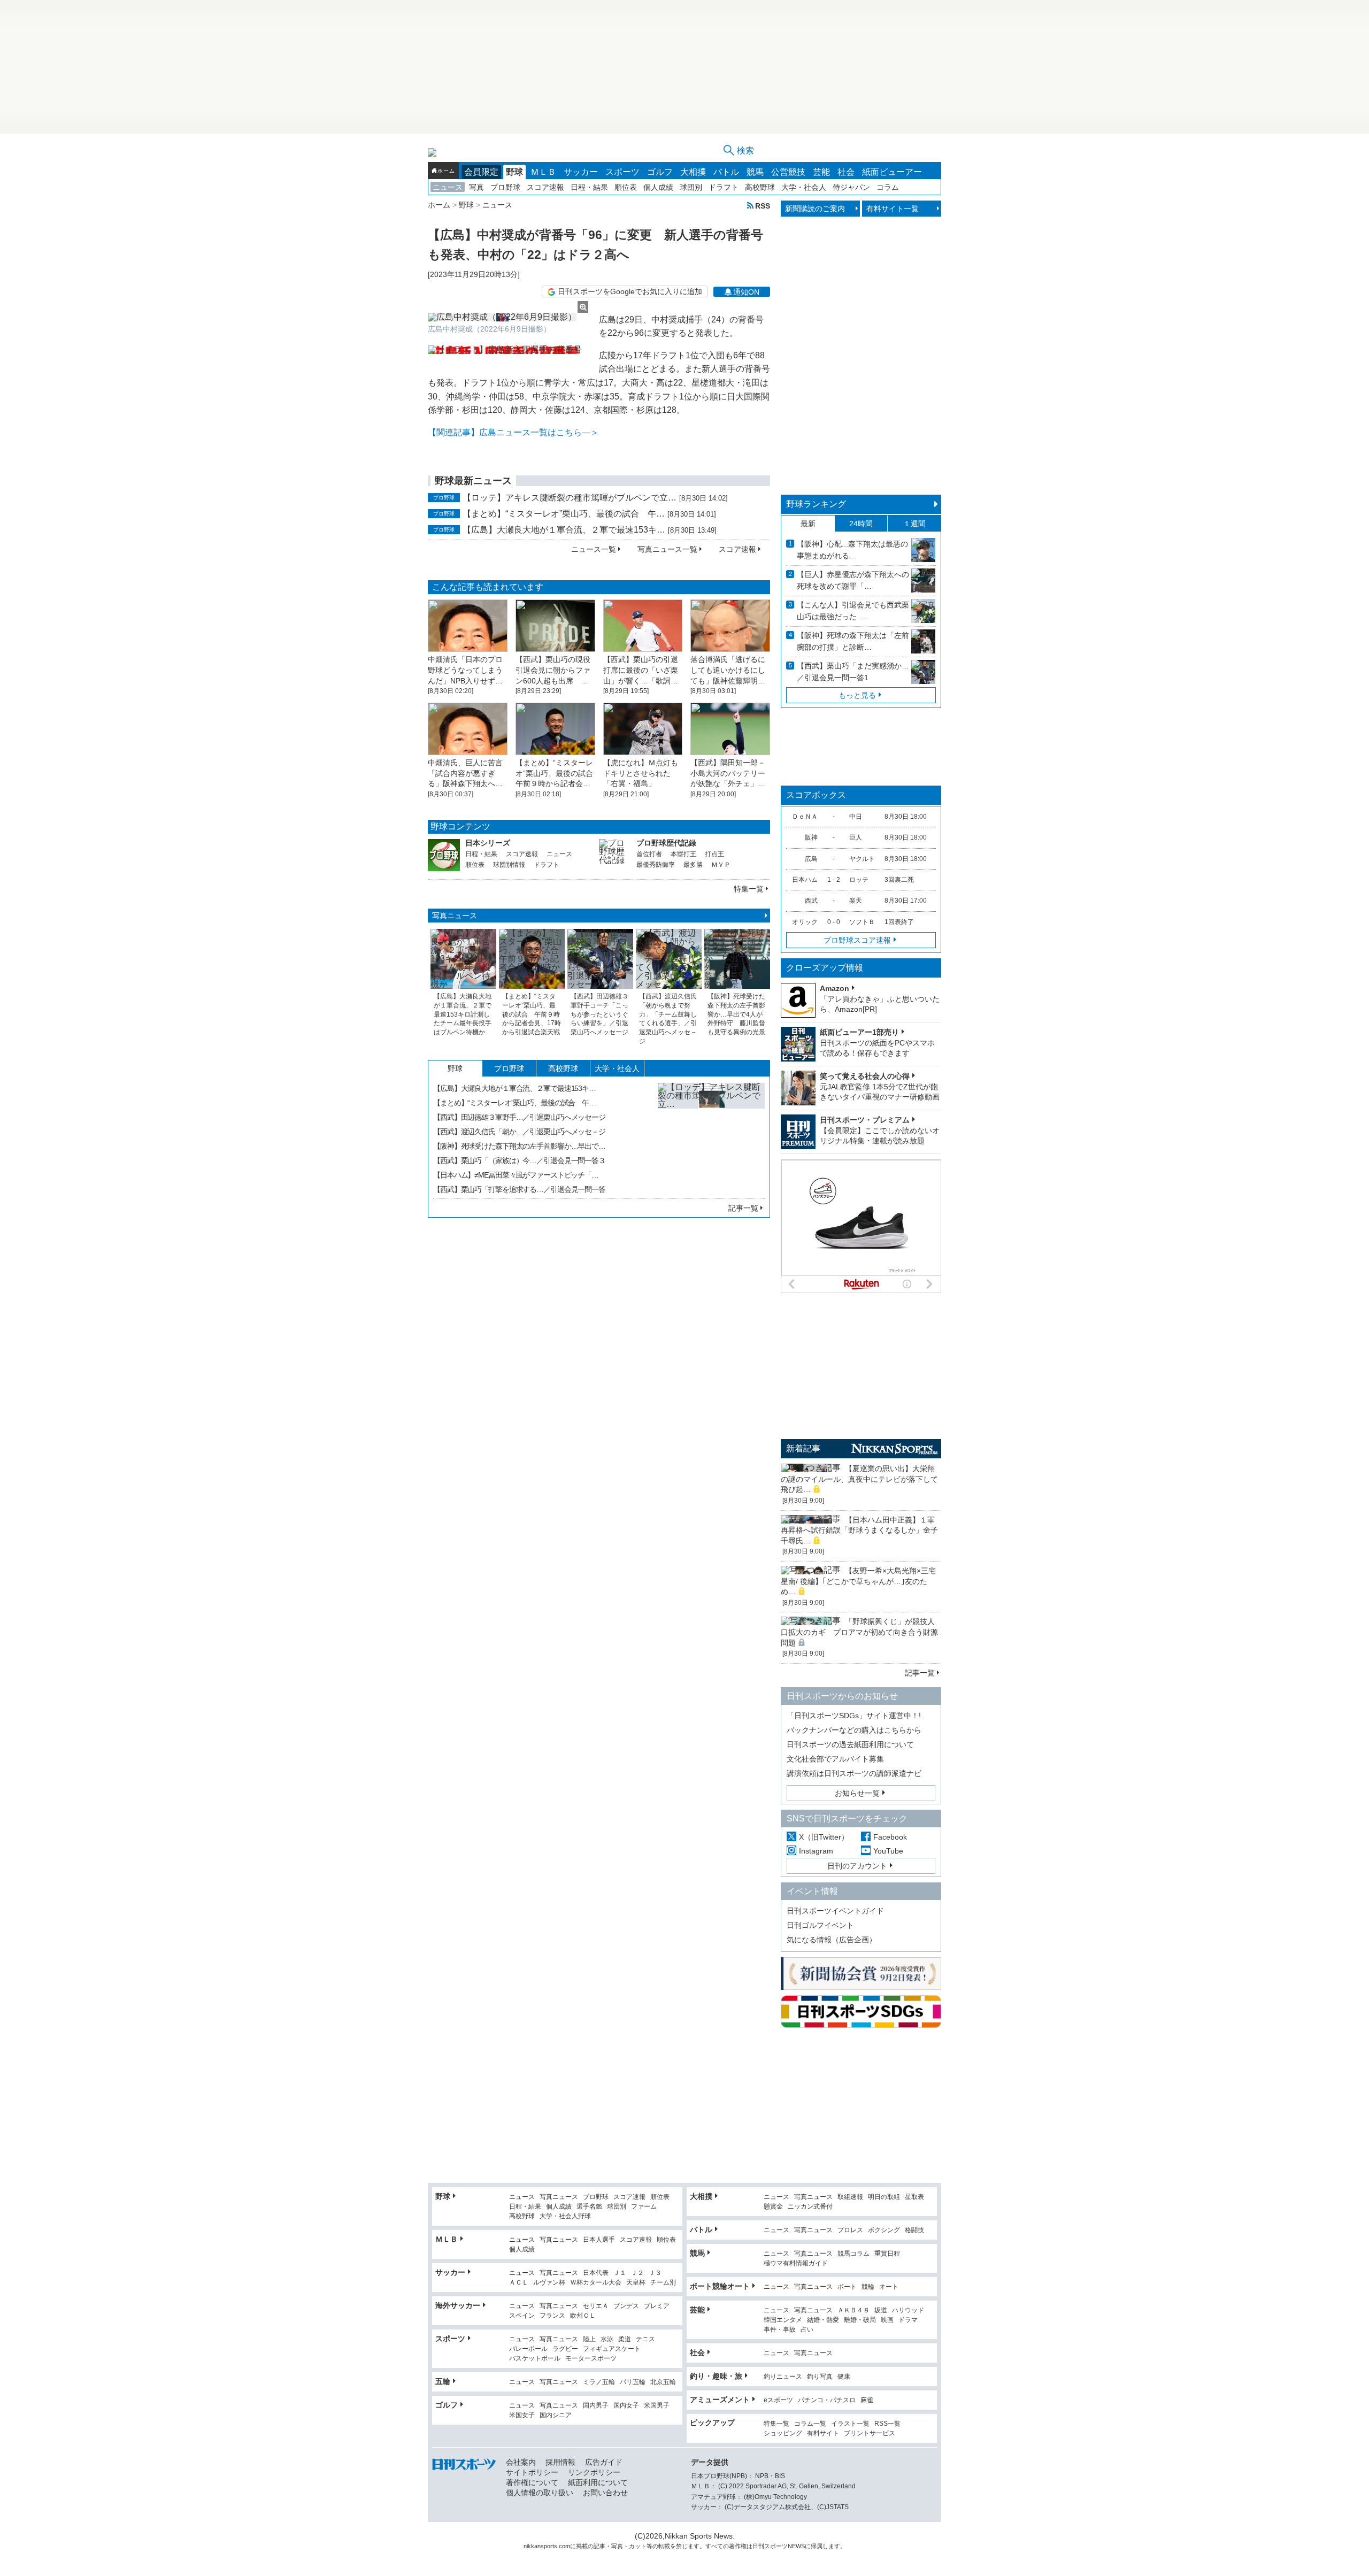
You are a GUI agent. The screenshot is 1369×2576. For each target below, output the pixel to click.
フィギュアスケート (612, 2349)
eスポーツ (778, 2400)
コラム (888, 187)
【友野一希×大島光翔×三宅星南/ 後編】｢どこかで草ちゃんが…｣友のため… (858, 1581)
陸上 (589, 2339)
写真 (476, 187)
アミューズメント (720, 2400)
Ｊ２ (637, 2273)
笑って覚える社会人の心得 (865, 1076)
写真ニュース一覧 (667, 549)
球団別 (691, 187)
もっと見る (857, 695)
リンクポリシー (594, 2472)
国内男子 (596, 2406)
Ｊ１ (620, 2273)
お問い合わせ (605, 2493)
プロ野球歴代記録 (666, 843)
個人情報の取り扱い (540, 2493)
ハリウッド (908, 2310)
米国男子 (657, 2406)
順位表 (626, 187)
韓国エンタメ (783, 2320)
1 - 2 (834, 880)
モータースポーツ (591, 2359)
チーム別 (663, 2283)
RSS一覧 (887, 2424)
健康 (844, 2377)
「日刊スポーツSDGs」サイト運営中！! (854, 1716)
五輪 (443, 2381)
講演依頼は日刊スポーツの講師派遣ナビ (854, 1773)
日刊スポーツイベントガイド (835, 1911)
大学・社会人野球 (565, 2216)
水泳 (607, 2339)
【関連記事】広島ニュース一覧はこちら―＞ (513, 432)
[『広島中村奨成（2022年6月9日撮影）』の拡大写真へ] (508, 317)
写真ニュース (455, 916)
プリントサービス (870, 2433)
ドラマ (908, 2320)
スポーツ (622, 172)
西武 (811, 901)
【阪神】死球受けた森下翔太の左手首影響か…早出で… (519, 1146)
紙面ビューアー (892, 172)
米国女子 (522, 2415)
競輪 (868, 2287)
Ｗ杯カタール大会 (596, 2283)
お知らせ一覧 (857, 1793)
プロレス (850, 2230)
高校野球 (760, 187)
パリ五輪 (633, 2382)
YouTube (888, 1851)
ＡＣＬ (519, 2283)
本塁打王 (683, 854)
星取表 (914, 2197)
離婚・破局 (860, 2320)
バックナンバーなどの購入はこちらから (854, 1730)
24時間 (861, 524)
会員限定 (481, 172)
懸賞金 (773, 2207)
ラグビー (565, 2349)
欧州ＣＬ (583, 2316)
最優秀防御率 (656, 865)
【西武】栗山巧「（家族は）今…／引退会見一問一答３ (519, 1160)
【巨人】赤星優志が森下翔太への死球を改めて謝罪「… (853, 580)
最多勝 (693, 865)
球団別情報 (509, 865)
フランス (552, 2316)
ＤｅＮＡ (805, 817)
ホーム (446, 171)
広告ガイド (604, 2462)
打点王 (714, 854)
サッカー (581, 172)
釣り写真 (820, 2377)
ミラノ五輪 (599, 2382)
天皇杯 (636, 2283)
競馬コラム (853, 2254)
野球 (514, 172)
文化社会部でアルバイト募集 (835, 1759)
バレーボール (528, 2349)
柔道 (625, 2339)
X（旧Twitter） (824, 1837)
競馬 (755, 172)
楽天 (856, 901)
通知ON (746, 292)
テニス (645, 2339)
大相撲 (693, 172)
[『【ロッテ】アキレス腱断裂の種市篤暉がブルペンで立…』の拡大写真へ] (711, 1136)
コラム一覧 (810, 2424)
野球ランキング (816, 504)
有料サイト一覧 (893, 209)
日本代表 (596, 2273)
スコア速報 (545, 187)
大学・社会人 (804, 187)
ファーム (644, 2207)
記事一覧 (743, 1208)
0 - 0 (834, 922)
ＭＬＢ (543, 172)
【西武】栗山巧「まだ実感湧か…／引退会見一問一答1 (853, 672)
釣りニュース (783, 2377)
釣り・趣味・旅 (716, 2376)
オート (889, 2287)
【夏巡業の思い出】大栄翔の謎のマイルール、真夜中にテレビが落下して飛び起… (859, 1479)
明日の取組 (884, 2197)
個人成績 (658, 187)
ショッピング (783, 2433)
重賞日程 (887, 2254)
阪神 (811, 837)
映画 (887, 2320)
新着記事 (803, 1448)
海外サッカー (458, 2305)
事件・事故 (780, 2330)
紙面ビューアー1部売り (859, 1032)
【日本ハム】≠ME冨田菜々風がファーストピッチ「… (516, 1175)
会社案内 (521, 2462)
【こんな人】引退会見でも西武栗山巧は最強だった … (853, 611)
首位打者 (649, 854)
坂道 (881, 2310)
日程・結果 (589, 187)
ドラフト (724, 187)
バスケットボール (535, 2359)
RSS (763, 206)
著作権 (738, 2546)
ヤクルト (862, 859)
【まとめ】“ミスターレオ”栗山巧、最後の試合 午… (564, 514)
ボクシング (884, 2230)
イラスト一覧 (850, 2424)
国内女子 (626, 2406)
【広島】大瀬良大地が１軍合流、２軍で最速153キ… (564, 530)
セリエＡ (596, 2306)
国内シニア (556, 2415)
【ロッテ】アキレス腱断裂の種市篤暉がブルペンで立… (570, 498)
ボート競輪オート (720, 2286)
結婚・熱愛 (823, 2320)
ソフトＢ (862, 922)
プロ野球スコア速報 (857, 940)
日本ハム (805, 880)
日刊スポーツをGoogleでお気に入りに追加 (630, 291)
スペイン (522, 2316)
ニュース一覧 (594, 549)
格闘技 (914, 2230)
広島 (811, 859)
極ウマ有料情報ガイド (796, 2263)
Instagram (816, 1851)
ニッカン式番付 (810, 2207)
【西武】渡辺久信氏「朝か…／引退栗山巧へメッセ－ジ (519, 1132)
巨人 (856, 837)
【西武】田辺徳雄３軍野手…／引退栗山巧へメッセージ (519, 1117)
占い (807, 2330)
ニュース (448, 187)
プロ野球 (505, 187)
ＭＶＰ (721, 865)
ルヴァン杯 (549, 2283)
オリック (805, 922)
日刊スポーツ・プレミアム (865, 1120)
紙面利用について (598, 2482)
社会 (846, 172)
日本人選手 (599, 2240)
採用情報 (560, 2462)
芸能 (821, 172)
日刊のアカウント (857, 1866)
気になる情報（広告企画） (832, 1940)
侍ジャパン (851, 187)
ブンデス (626, 2306)
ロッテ (859, 880)
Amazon (835, 988)
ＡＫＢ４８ (853, 2310)
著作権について (532, 2482)
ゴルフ (660, 172)
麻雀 (867, 2400)
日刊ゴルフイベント (820, 1925)
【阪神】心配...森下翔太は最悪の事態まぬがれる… (852, 550)
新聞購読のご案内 (815, 209)
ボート (847, 2287)
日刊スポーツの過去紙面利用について (850, 1744)
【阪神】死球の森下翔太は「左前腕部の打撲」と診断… (853, 641)
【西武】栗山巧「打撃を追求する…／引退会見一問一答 (519, 1189)
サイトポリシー (532, 2472)
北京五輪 (663, 2382)
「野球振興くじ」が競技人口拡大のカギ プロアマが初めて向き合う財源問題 (859, 1632)
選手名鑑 (589, 2207)
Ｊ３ (655, 2273)
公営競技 (788, 172)
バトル (726, 172)
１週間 (914, 524)
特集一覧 (749, 889)
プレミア (657, 2306)
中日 (856, 817)
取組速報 (850, 2197)
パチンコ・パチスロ (827, 2400)
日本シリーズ (488, 843)
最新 (808, 524)
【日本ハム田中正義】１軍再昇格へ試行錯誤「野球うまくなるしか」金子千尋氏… (859, 1530)
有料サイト (823, 2433)
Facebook (890, 1837)
